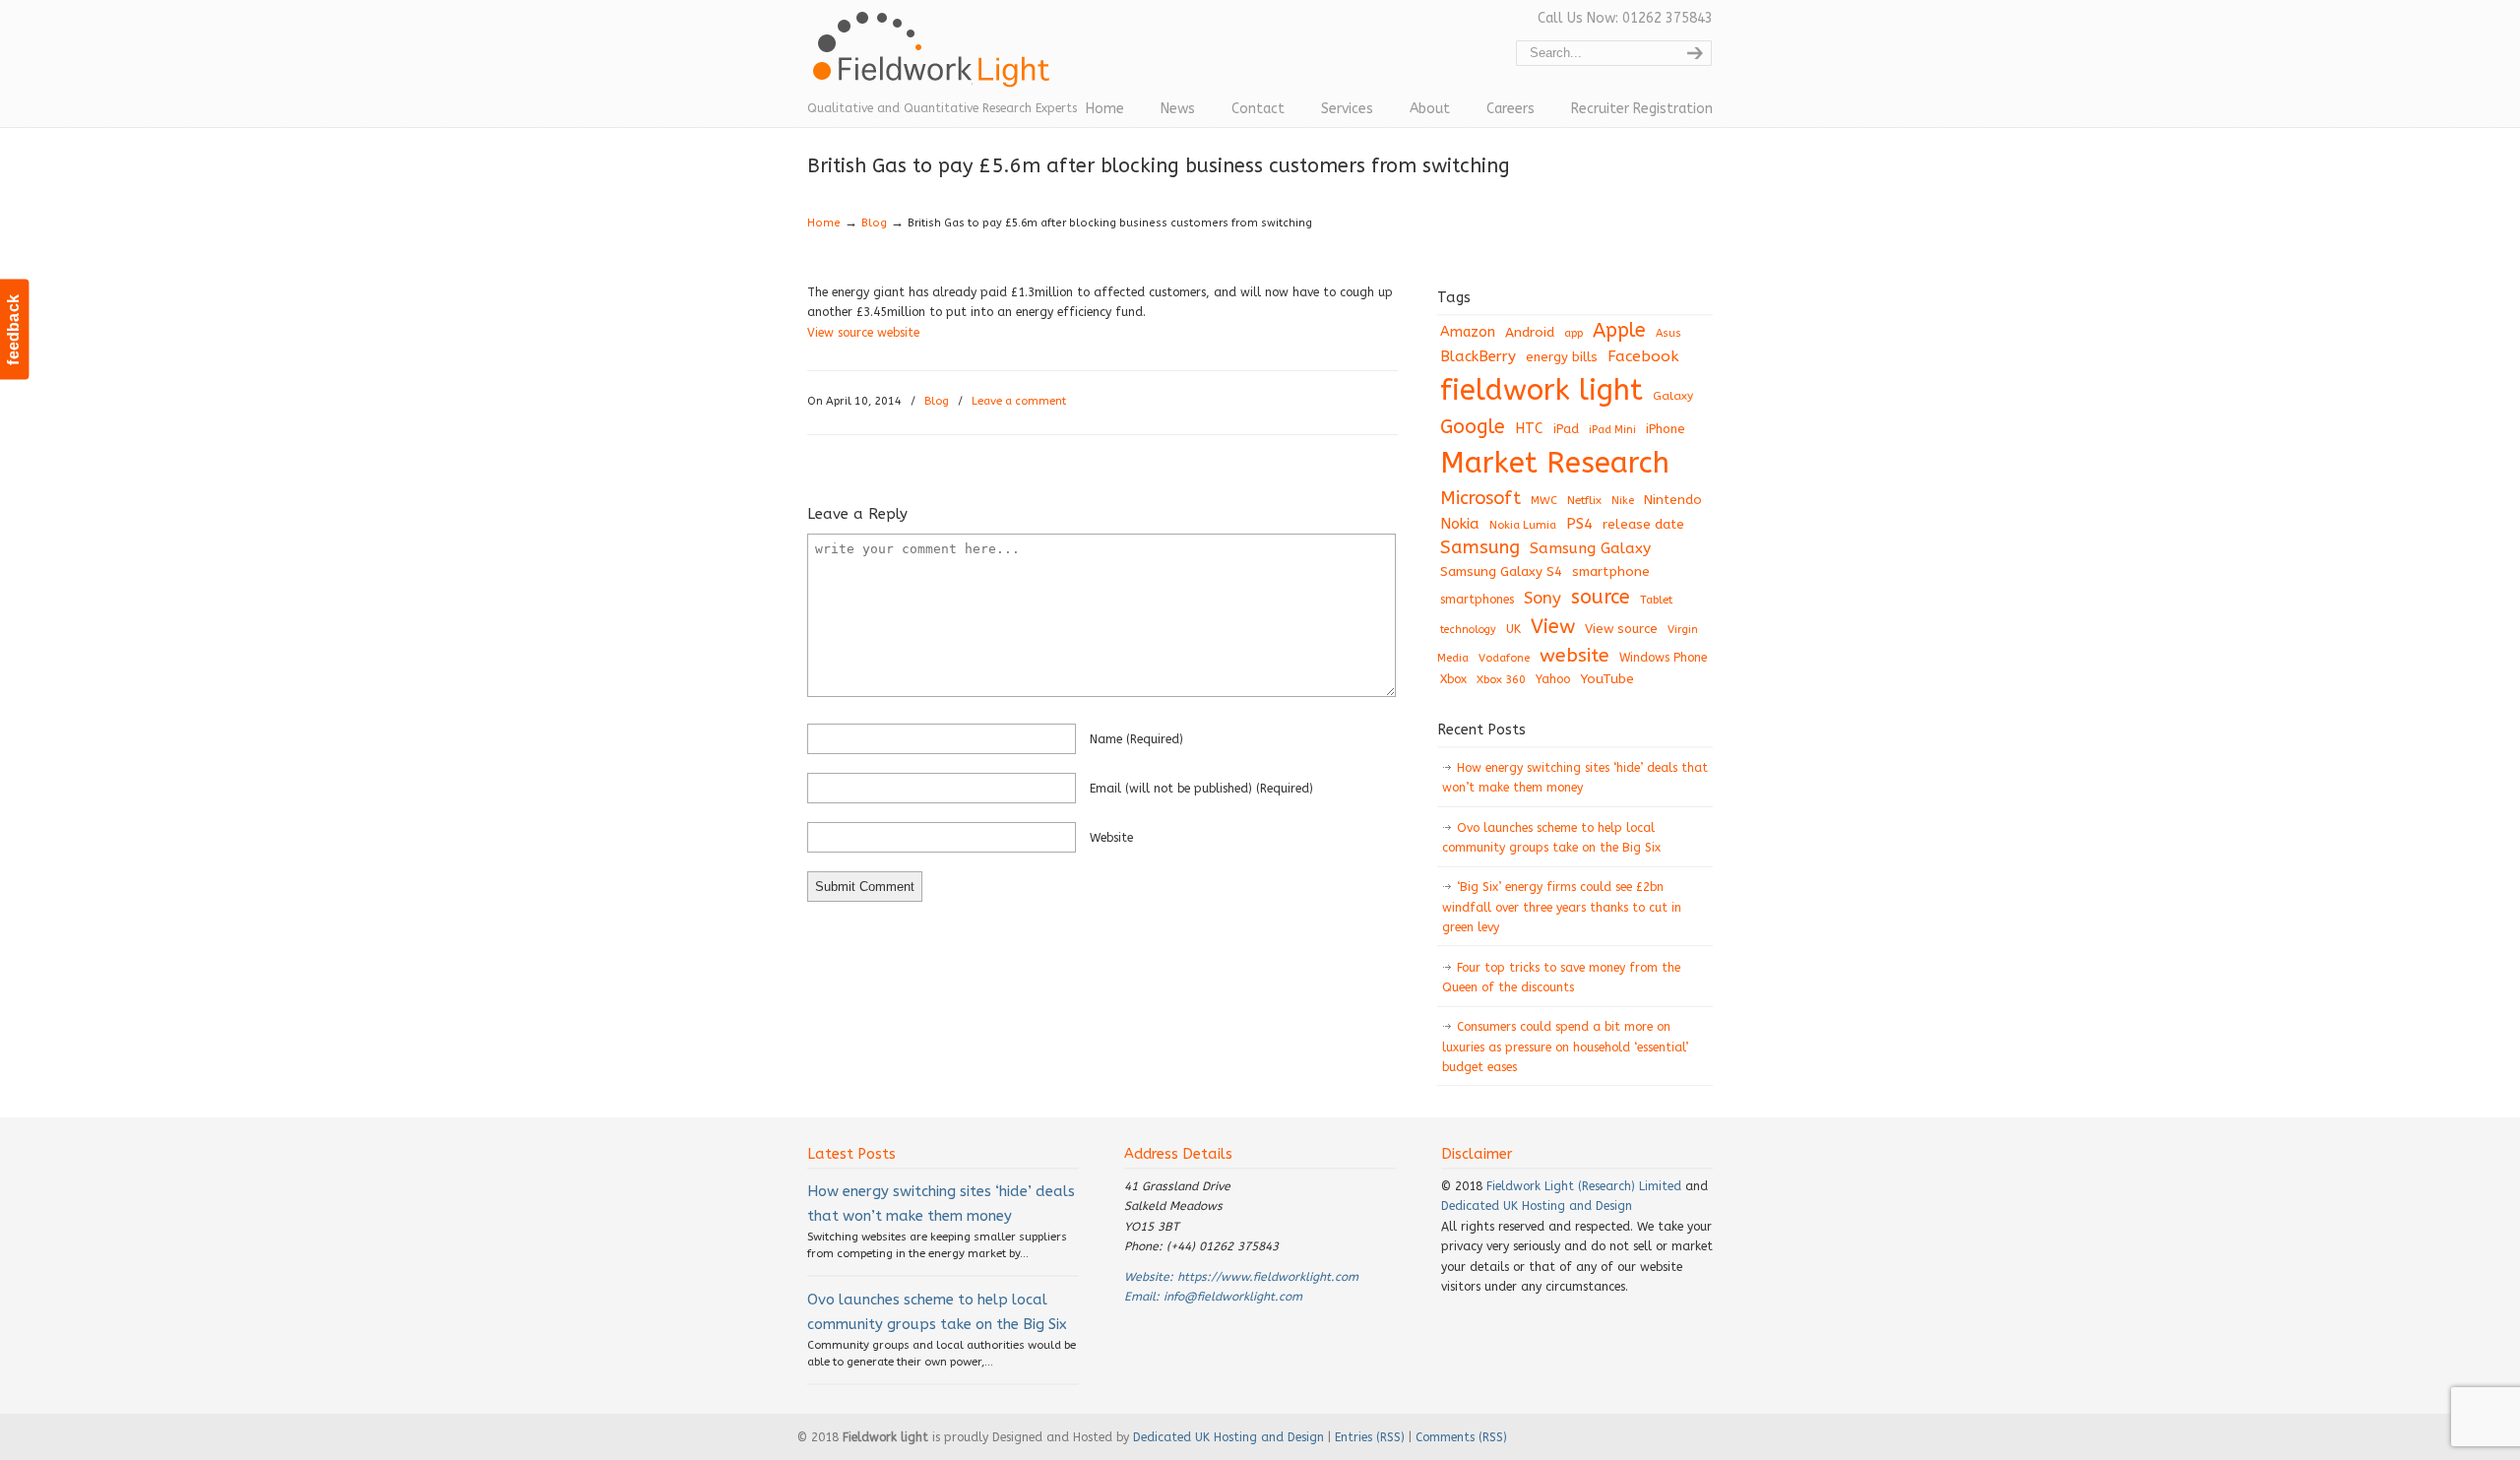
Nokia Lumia (1523, 525)
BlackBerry (1478, 356)
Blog (874, 223)
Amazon (1468, 332)
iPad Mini (1612, 430)
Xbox (1453, 679)
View (1553, 626)
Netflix (1584, 500)
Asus (1669, 333)
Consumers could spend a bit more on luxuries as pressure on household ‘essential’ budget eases (1565, 1047)
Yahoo (1553, 679)
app (1574, 333)
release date (1643, 524)
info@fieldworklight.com (1233, 1297)
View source (1621, 629)
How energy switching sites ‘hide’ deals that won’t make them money (1575, 778)
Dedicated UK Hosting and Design (1537, 1206)
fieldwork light (1542, 390)
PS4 (1579, 524)
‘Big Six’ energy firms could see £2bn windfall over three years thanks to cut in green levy (1562, 907)
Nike (1623, 501)
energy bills (1562, 357)
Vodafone (1504, 658)
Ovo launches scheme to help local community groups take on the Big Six (1551, 838)
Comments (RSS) (1461, 1437)
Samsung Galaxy (1590, 548)
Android (1530, 333)
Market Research (1555, 463)
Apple (1619, 330)
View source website (863, 333)
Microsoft (1480, 498)
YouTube (1607, 679)
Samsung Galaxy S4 (1501, 571)
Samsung (1480, 547)
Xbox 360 (1501, 679)
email (1201, 789)
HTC (1529, 429)
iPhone (1666, 429)
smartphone (1611, 571)
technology (1468, 630)
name (1136, 739)
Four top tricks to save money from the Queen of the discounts (1561, 978)
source (1601, 597)
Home (824, 223)
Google (1473, 427)
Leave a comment (1019, 401)
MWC (1544, 501)
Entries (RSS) (1370, 1437)
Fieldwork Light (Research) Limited (1584, 1186)
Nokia (1460, 524)
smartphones (1477, 600)
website (1111, 838)
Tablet (1656, 600)
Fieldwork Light (935, 59)
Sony (1543, 598)
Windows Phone (1663, 658)
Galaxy (1673, 396)
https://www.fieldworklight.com (1268, 1277)
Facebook (1643, 356)
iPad (1566, 429)
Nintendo (1673, 500)
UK (1513, 629)
